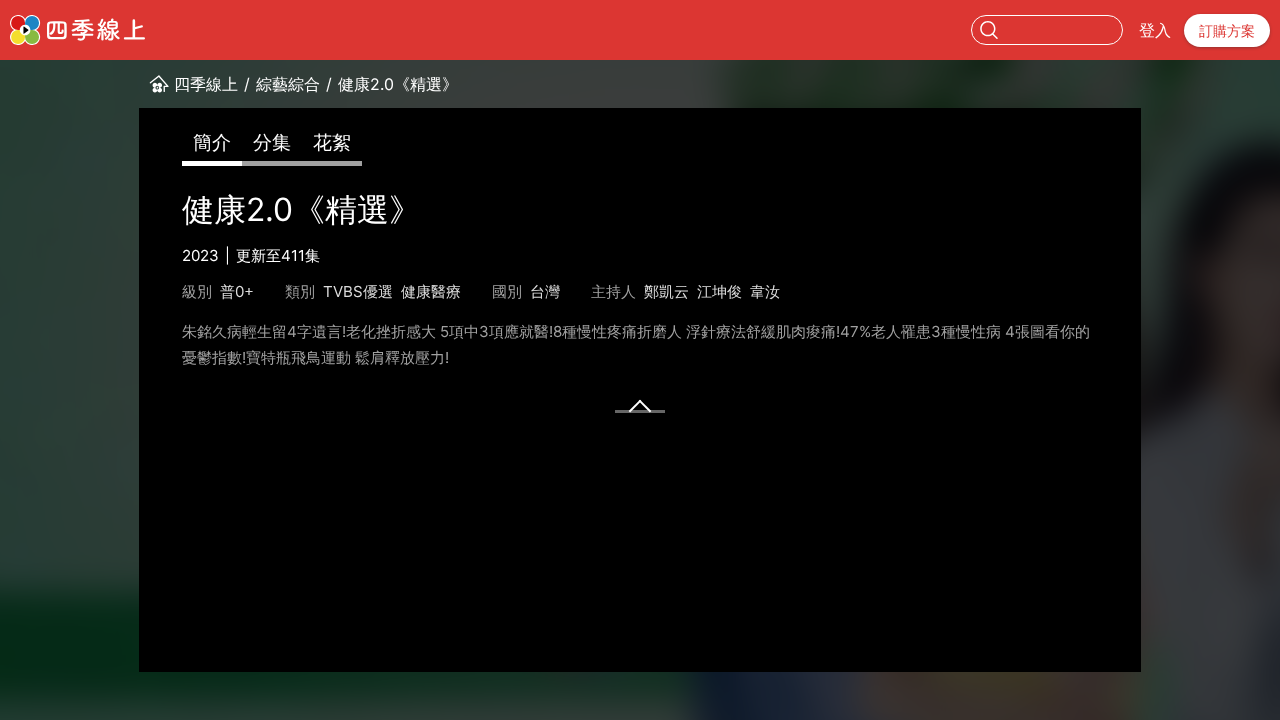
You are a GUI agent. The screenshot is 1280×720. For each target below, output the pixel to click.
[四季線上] (77, 30)
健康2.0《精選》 (398, 84)
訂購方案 (1227, 30)
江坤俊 (719, 291)
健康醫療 (431, 291)
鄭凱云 (666, 291)
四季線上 (206, 84)
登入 (1155, 30)
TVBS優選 (358, 291)
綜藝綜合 (288, 84)
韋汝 (765, 291)
